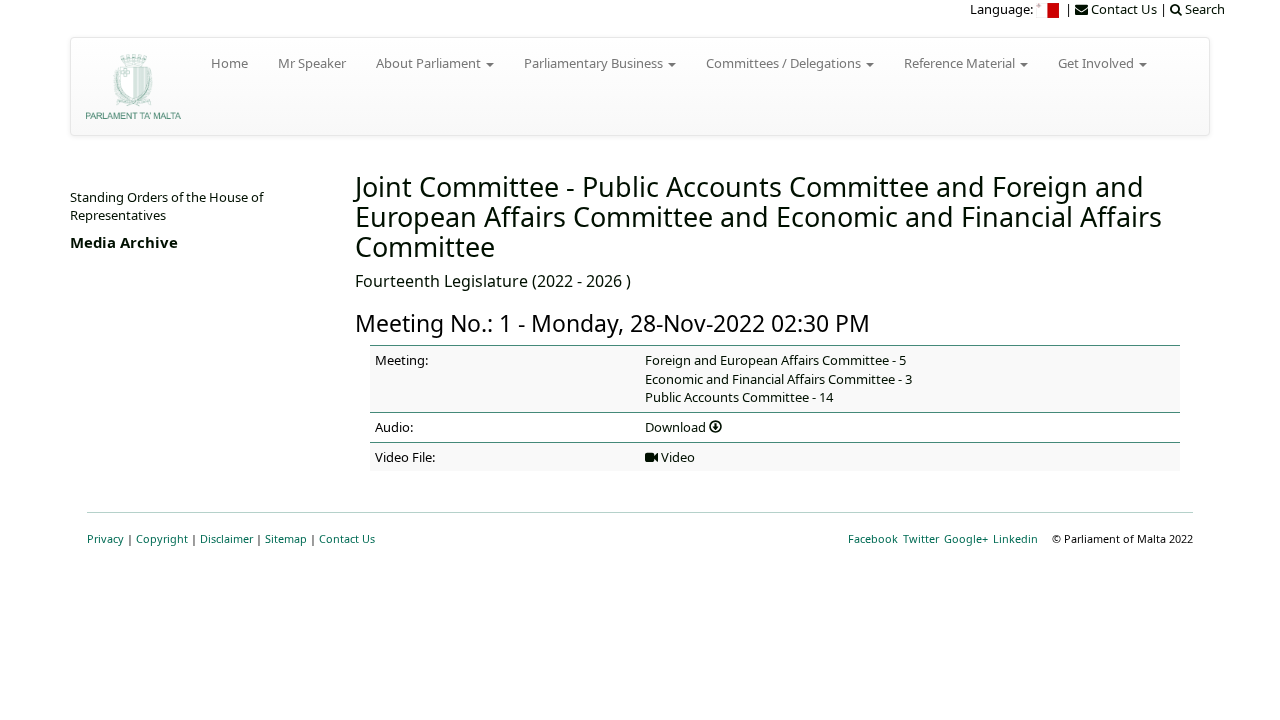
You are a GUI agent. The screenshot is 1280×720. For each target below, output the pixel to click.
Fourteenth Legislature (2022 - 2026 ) (493, 281)
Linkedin (1015, 538)
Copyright (162, 538)
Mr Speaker (312, 63)
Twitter (921, 538)
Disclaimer (226, 538)
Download (677, 427)
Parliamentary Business (595, 63)
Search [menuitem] (1203, 9)
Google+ (966, 538)
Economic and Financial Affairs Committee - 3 (778, 379)
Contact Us (347, 538)
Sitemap (286, 538)
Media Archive (124, 242)
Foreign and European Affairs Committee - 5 (775, 360)
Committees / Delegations (785, 63)
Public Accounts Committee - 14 (739, 397)
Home (229, 63)
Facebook (873, 538)
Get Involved (1097, 63)
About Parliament (430, 63)
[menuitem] (1049, 9)
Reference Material (961, 63)
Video (676, 457)
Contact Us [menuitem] (1122, 9)
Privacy (105, 538)
